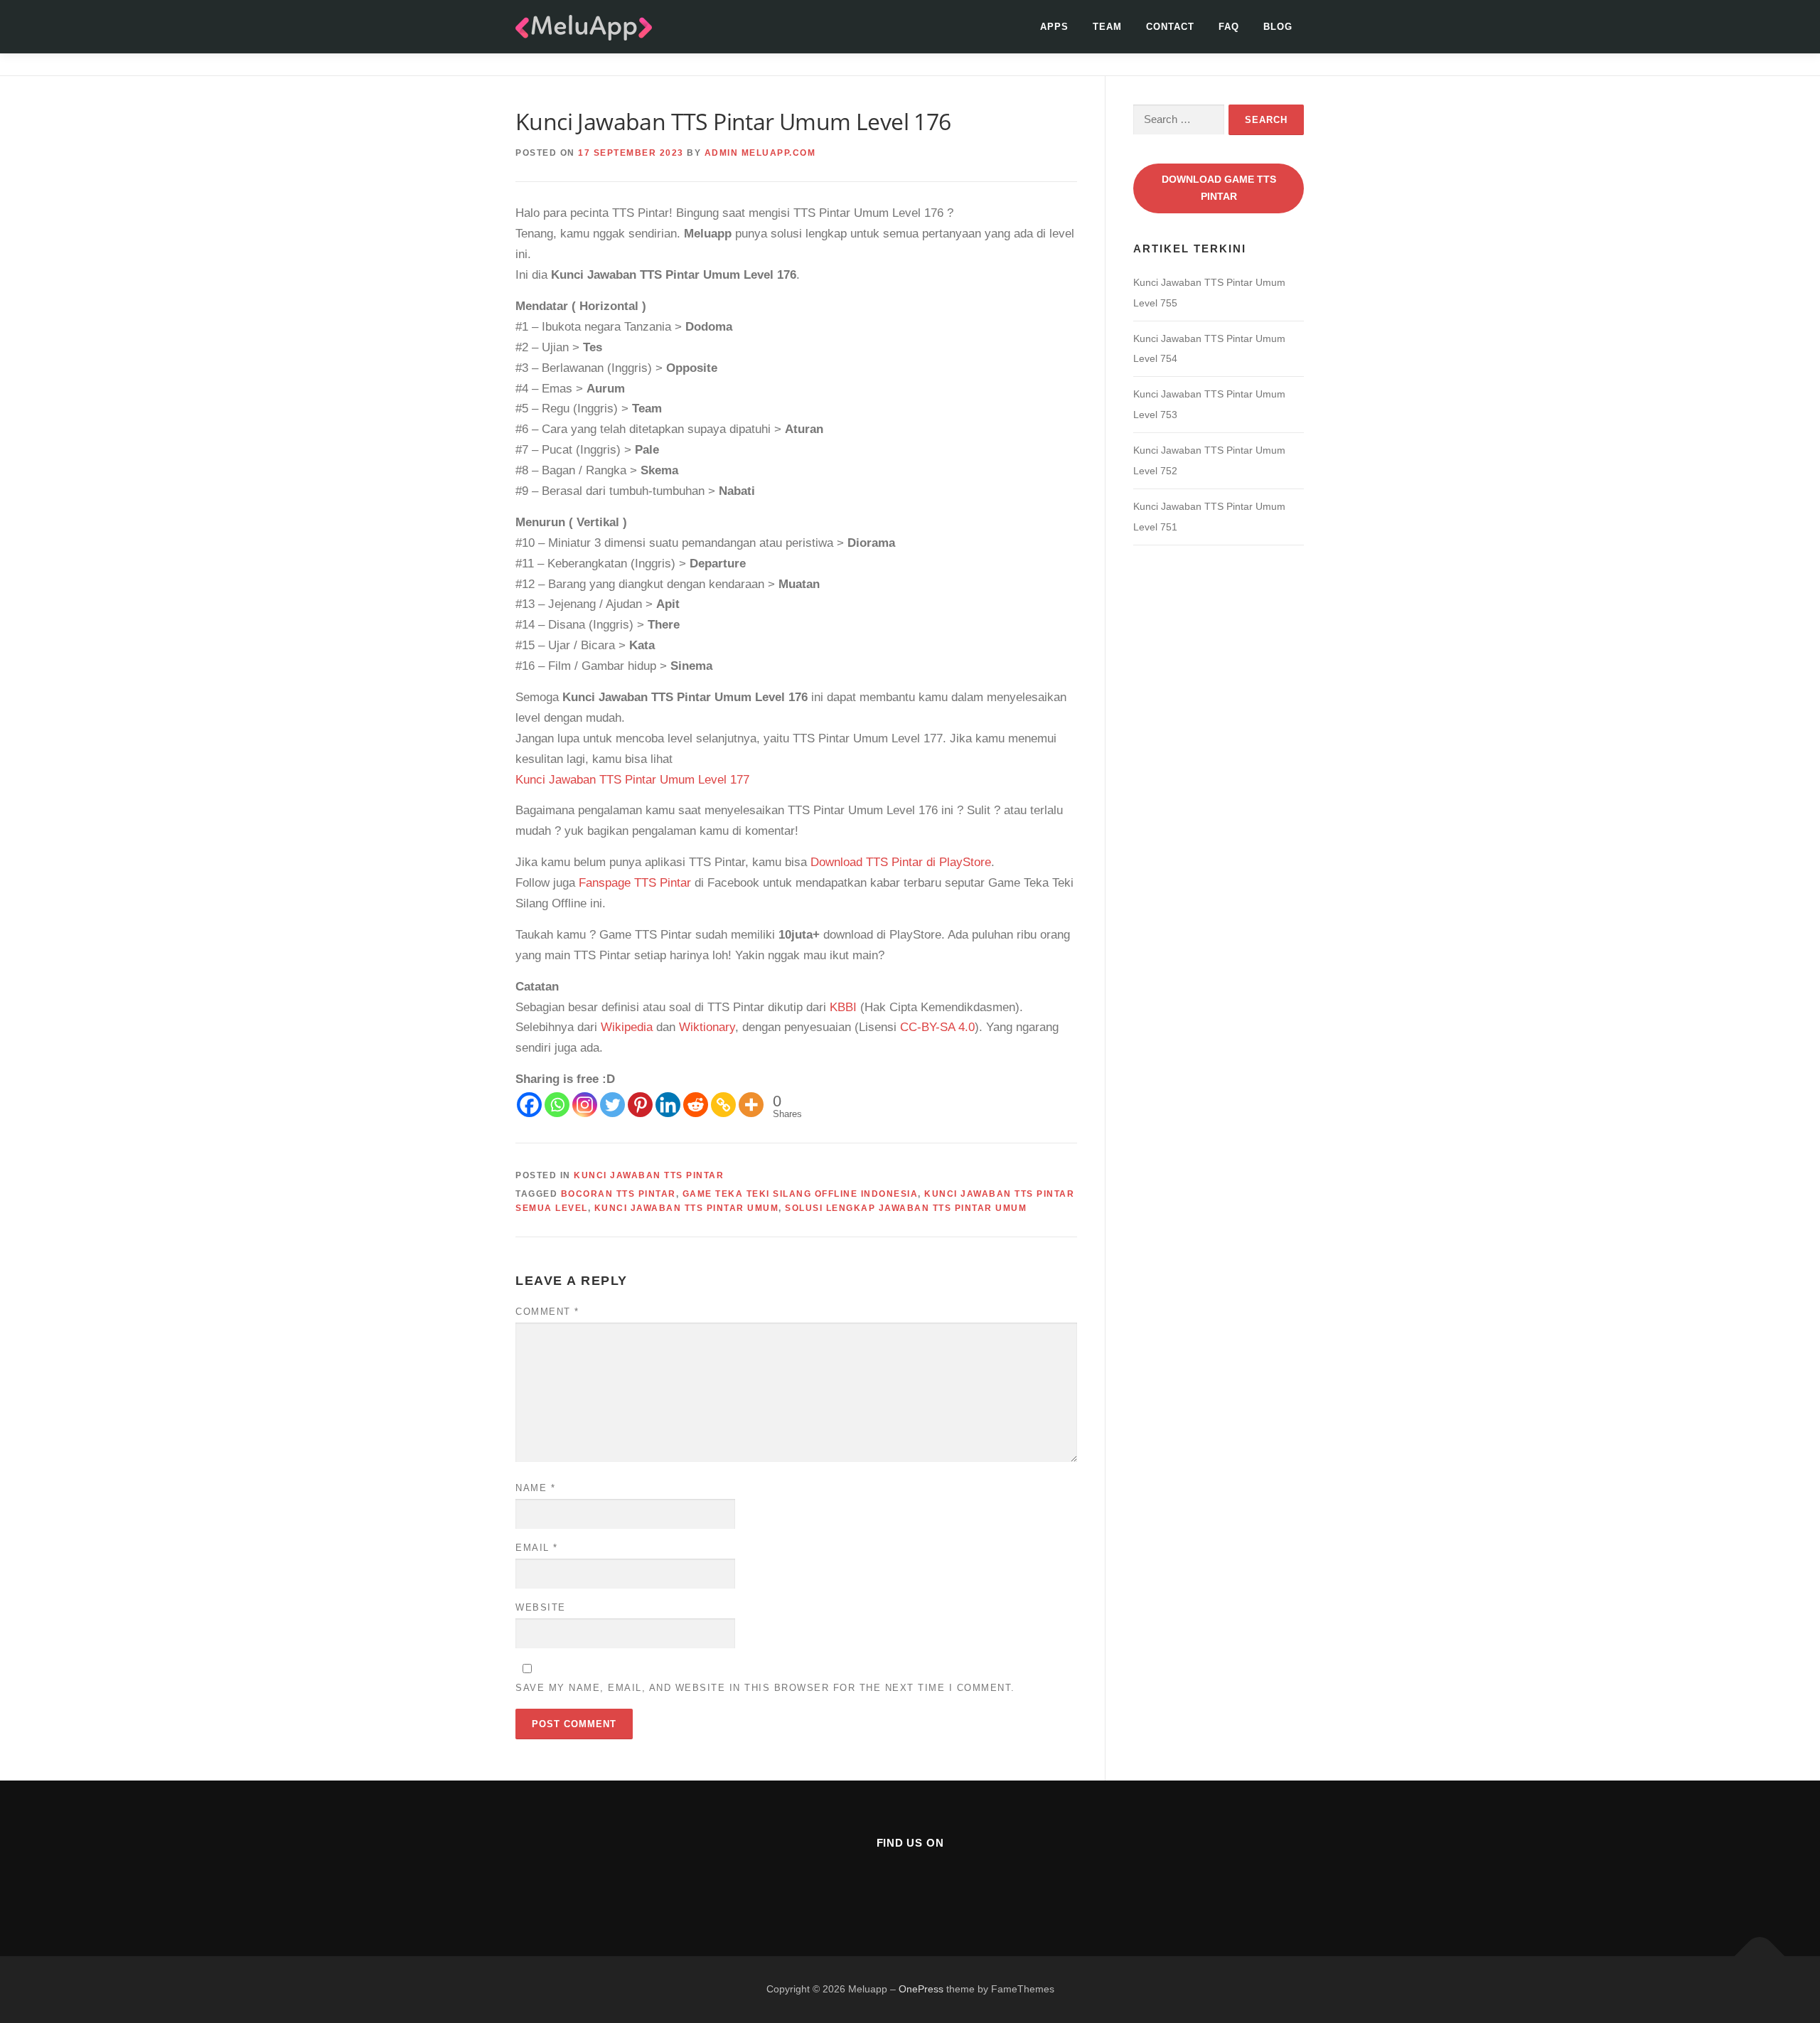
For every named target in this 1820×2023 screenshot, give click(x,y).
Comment (547, 1312)
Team (1107, 27)
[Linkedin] (668, 1105)
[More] (751, 1105)
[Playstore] (945, 1881)
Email (537, 1548)
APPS (1054, 27)
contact (1170, 27)
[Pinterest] (640, 1105)
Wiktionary (707, 1027)
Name (535, 1488)
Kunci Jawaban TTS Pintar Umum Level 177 (632, 780)
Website (541, 1607)
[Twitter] (612, 1105)
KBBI (843, 1007)
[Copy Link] (723, 1105)
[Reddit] (696, 1105)
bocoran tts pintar (619, 1194)
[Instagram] (585, 1105)
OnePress (921, 1989)
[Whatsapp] (557, 1105)
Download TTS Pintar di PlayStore (901, 862)
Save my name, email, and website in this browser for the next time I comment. (765, 1688)
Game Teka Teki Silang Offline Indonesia (801, 1194)
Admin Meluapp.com (760, 153)
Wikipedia (627, 1027)
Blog (1278, 27)
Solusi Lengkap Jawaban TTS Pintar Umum (906, 1208)
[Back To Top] (1760, 1957)
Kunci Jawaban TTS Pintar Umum (687, 1208)
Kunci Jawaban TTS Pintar (649, 1175)
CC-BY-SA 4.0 (937, 1027)
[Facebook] (529, 1105)
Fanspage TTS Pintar (635, 883)
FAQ (1229, 27)
